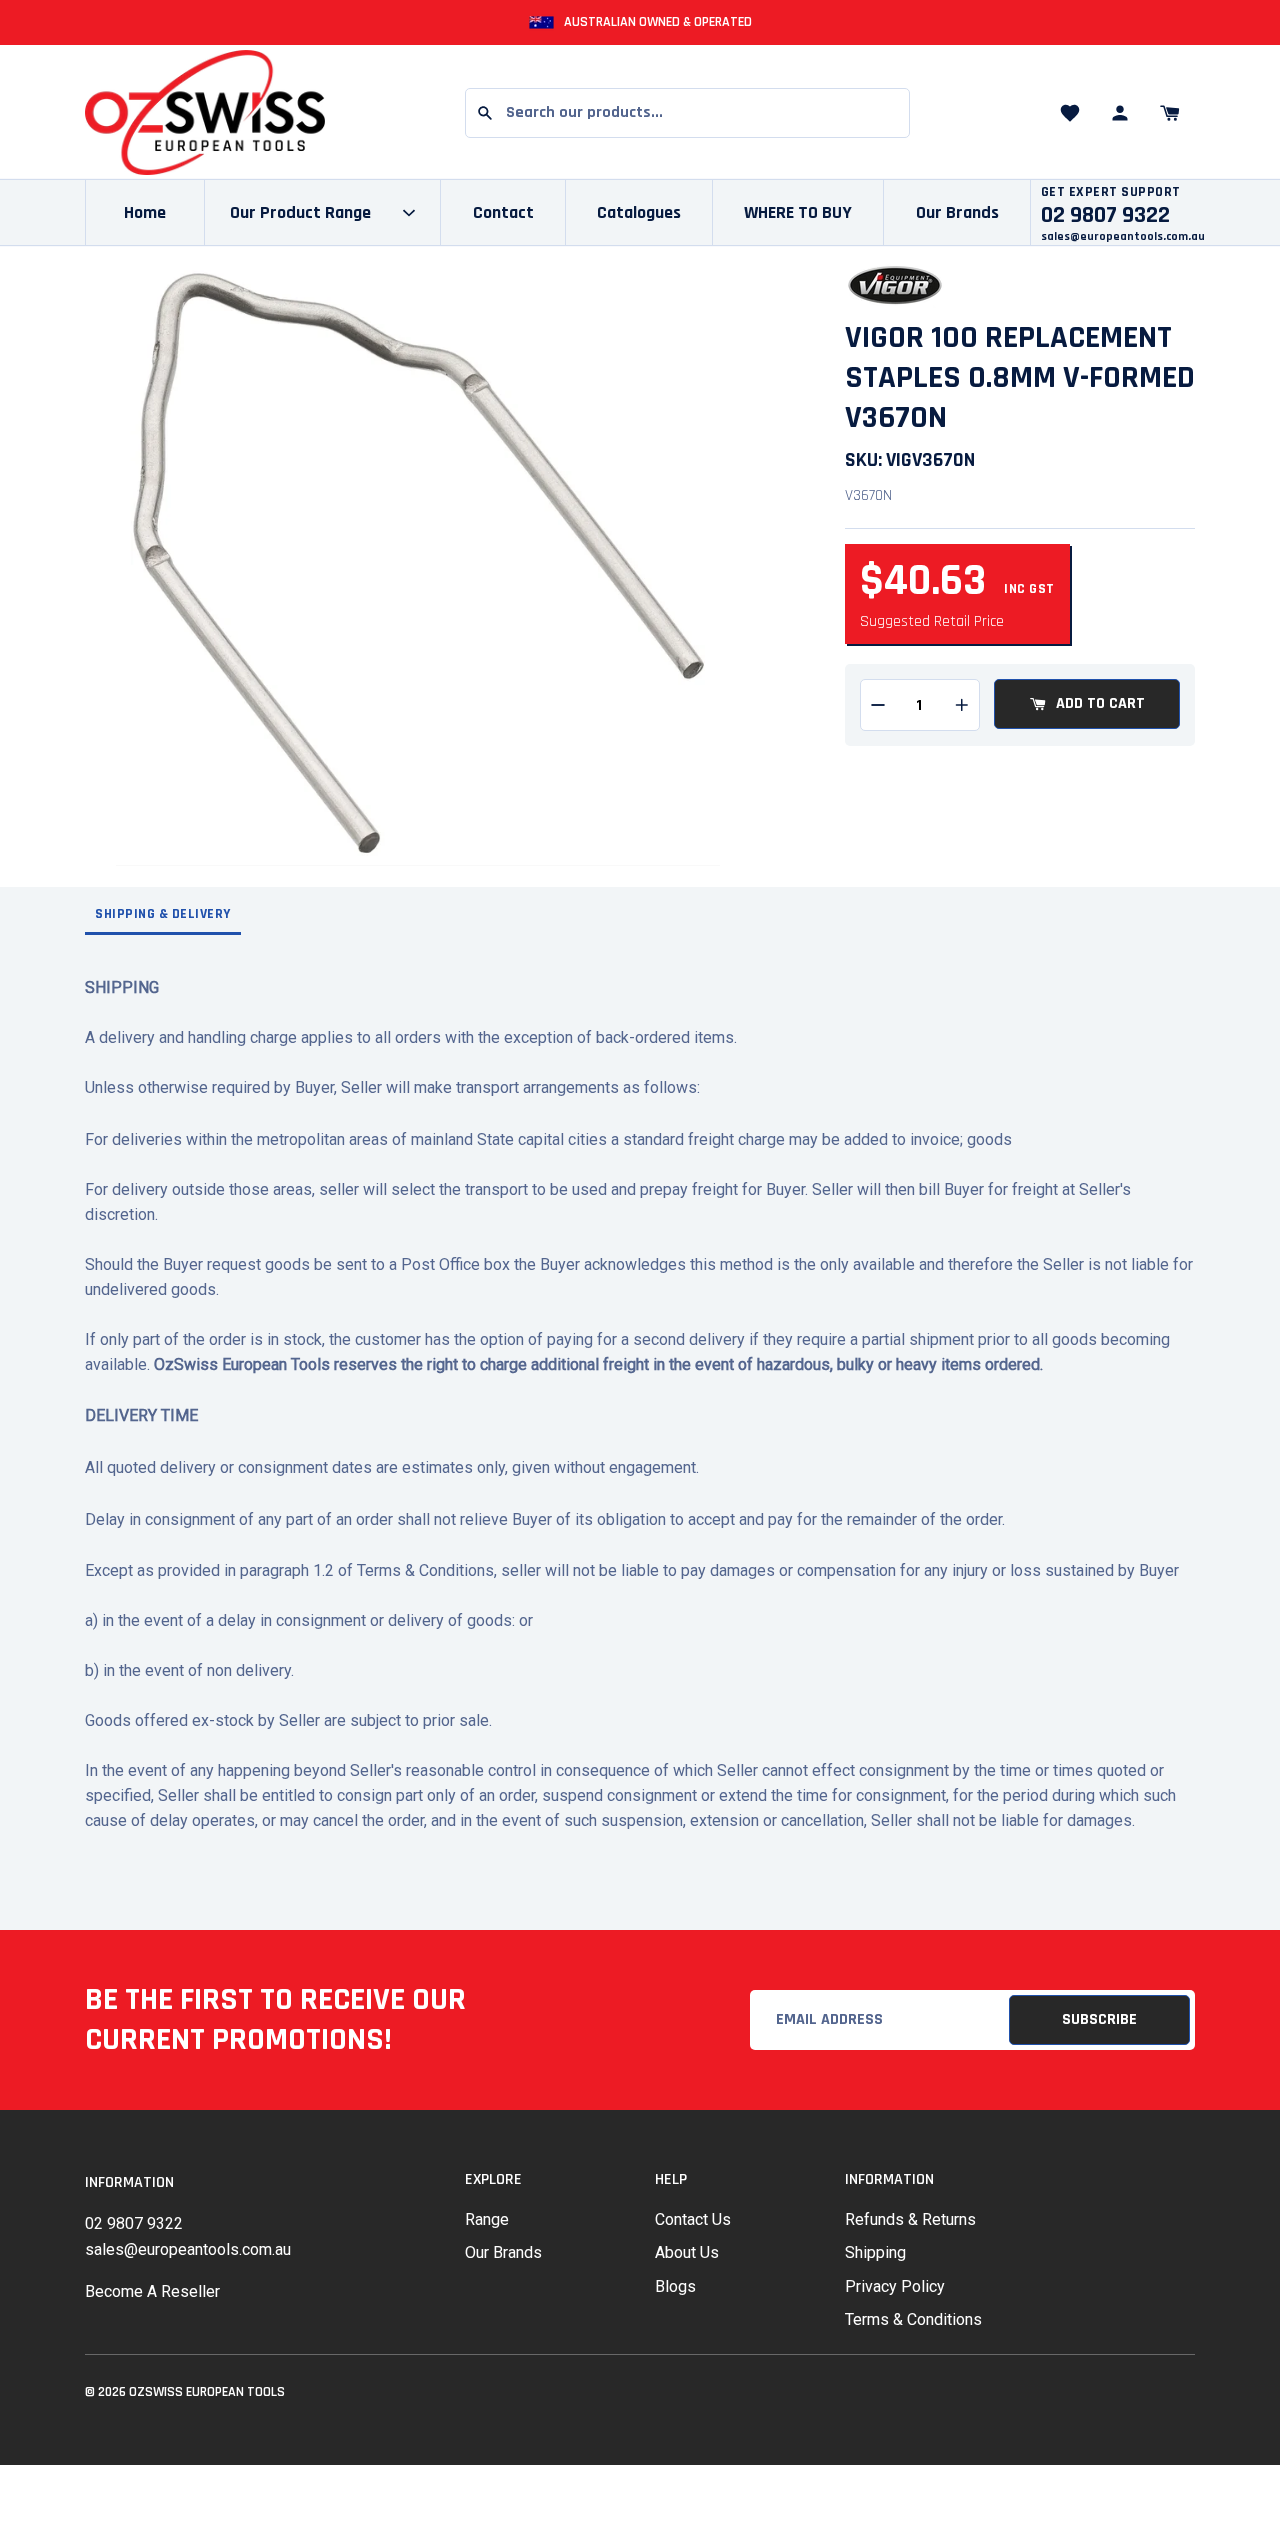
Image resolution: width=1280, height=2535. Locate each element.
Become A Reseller (152, 2291)
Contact (503, 212)
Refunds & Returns (910, 2219)
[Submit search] (485, 113)
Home (145, 212)
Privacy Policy (895, 2286)
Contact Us (693, 2219)
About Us (687, 2252)
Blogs (675, 2286)
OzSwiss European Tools (207, 2392)
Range (487, 2219)
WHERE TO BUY (798, 212)
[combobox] (687, 113)
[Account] (1120, 113)
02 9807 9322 (134, 2223)
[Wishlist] (1070, 113)
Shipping (875, 2252)
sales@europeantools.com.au (1123, 236)
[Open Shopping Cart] (1170, 113)
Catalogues (639, 212)
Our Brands (957, 212)
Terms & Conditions (913, 2319)
